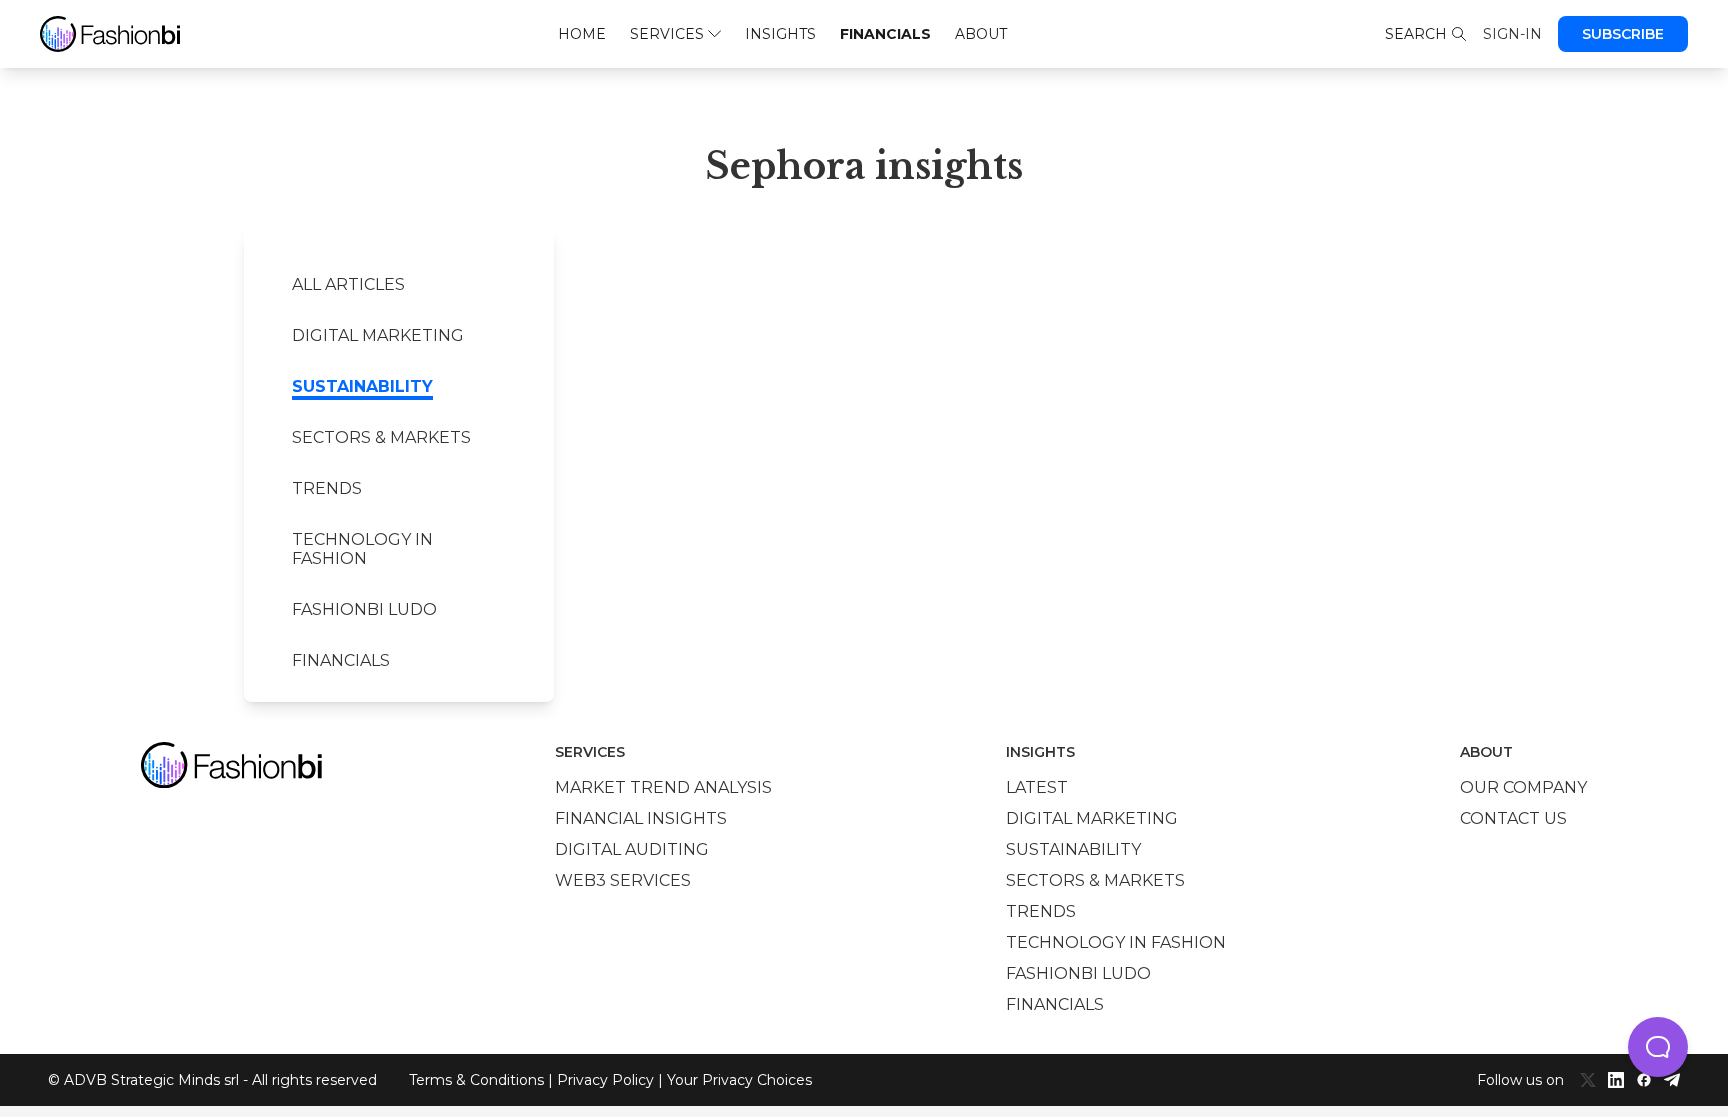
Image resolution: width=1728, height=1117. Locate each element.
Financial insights (641, 818)
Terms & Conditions (476, 1080)
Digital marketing (378, 335)
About (981, 34)
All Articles (348, 284)
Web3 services (623, 880)
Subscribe (1623, 34)
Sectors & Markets (381, 437)
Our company (1523, 787)
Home (582, 34)
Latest (1037, 787)
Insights (780, 34)
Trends (327, 488)
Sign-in (1512, 34)
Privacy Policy (605, 1080)
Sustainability (362, 386)
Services (667, 34)
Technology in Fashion (362, 549)
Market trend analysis (663, 787)
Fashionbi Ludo (364, 609)
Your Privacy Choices (739, 1080)
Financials (885, 34)
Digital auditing (632, 849)
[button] (1658, 1047)
